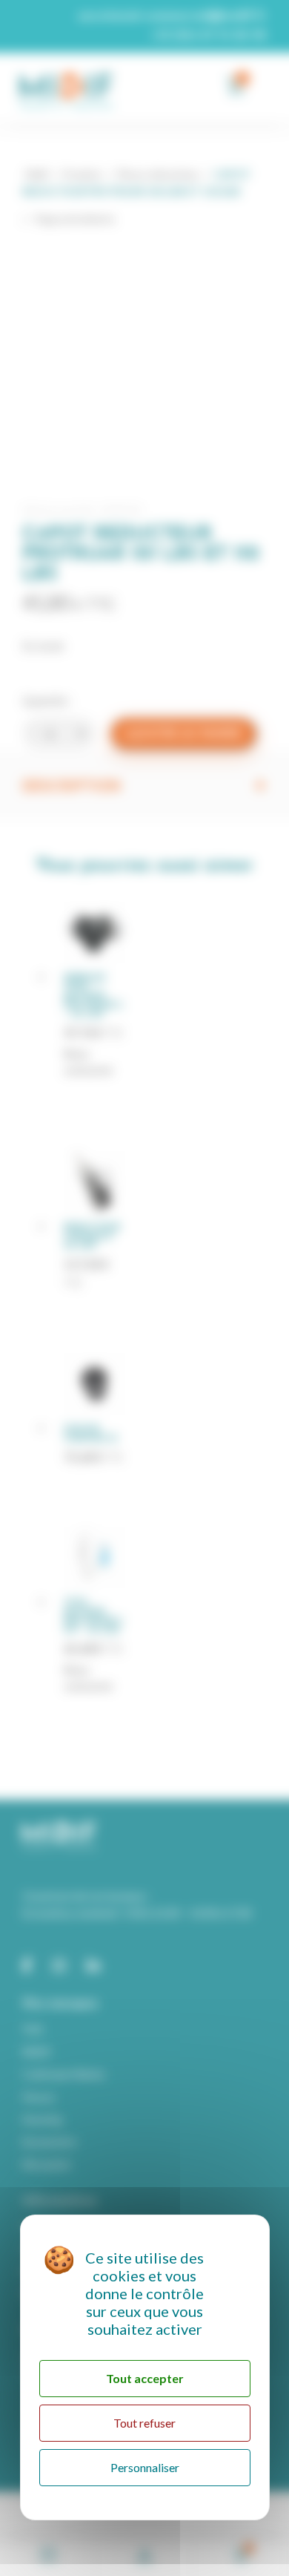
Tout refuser (144, 2423)
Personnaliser (145, 2467)
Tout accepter (145, 2378)
